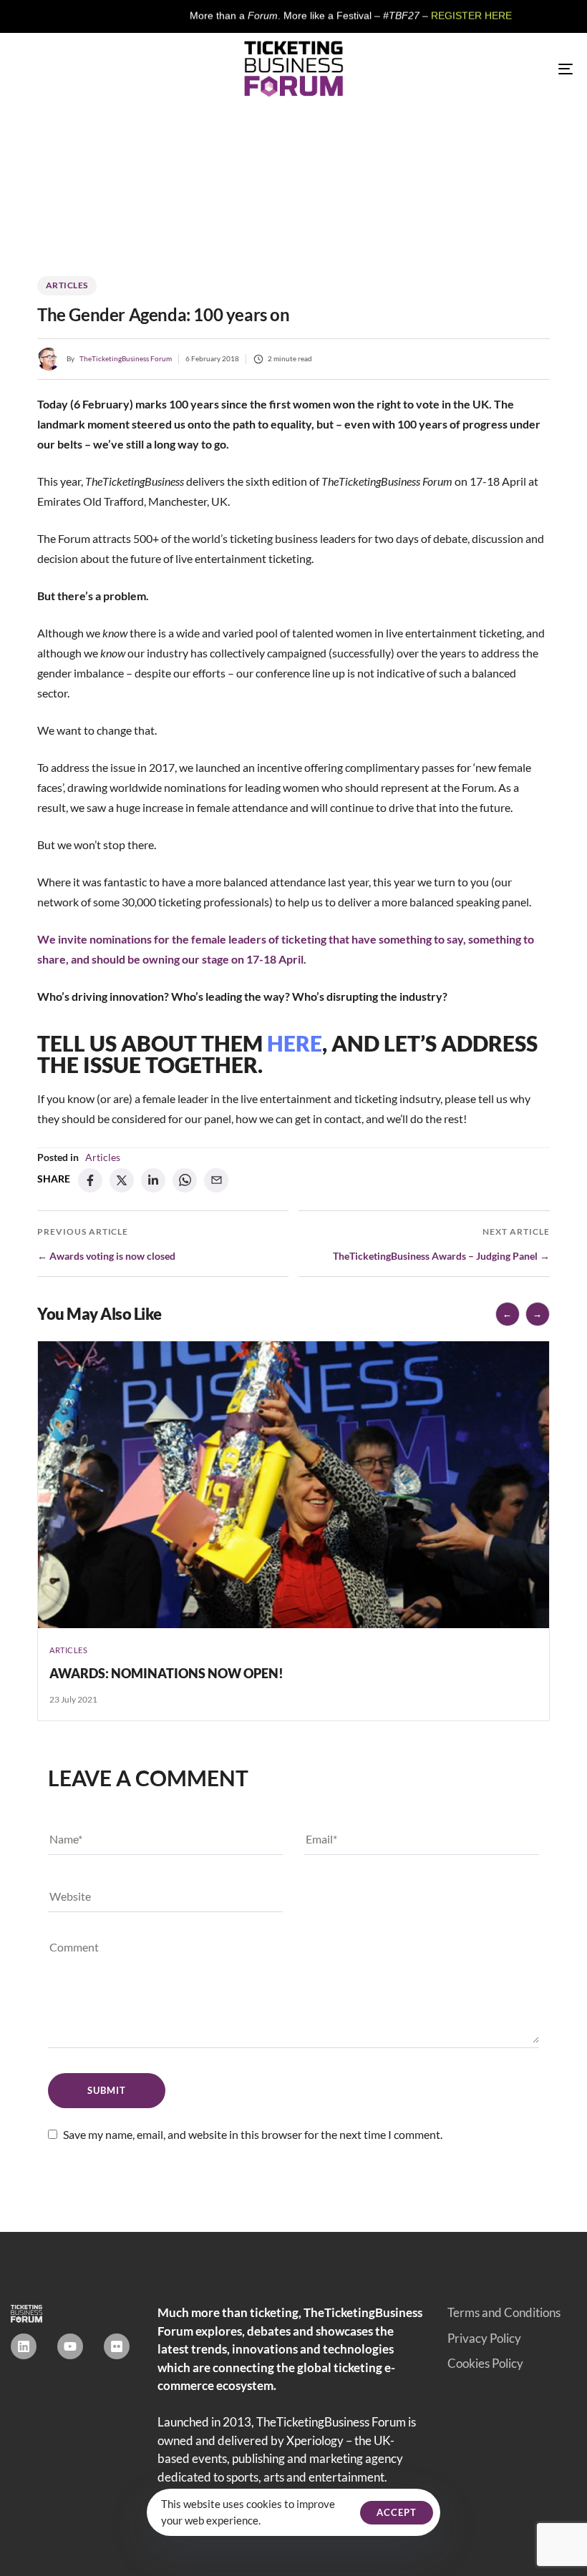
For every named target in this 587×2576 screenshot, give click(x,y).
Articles (67, 285)
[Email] (216, 1180)
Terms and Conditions (504, 2312)
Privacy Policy (484, 2338)
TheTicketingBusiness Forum (126, 358)
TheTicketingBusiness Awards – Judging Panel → (441, 1256)
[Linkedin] (24, 2346)
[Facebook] (90, 1180)
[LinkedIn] (153, 1180)
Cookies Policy (485, 2363)
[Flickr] (117, 2346)
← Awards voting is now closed (106, 1256)
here (295, 1043)
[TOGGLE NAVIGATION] (480, 69)
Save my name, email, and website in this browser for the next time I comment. (253, 2134)
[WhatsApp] (185, 1180)
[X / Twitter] (122, 1180)
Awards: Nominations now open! (166, 1673)
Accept (397, 2512)
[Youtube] (70, 2346)
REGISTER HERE (417, 16)
